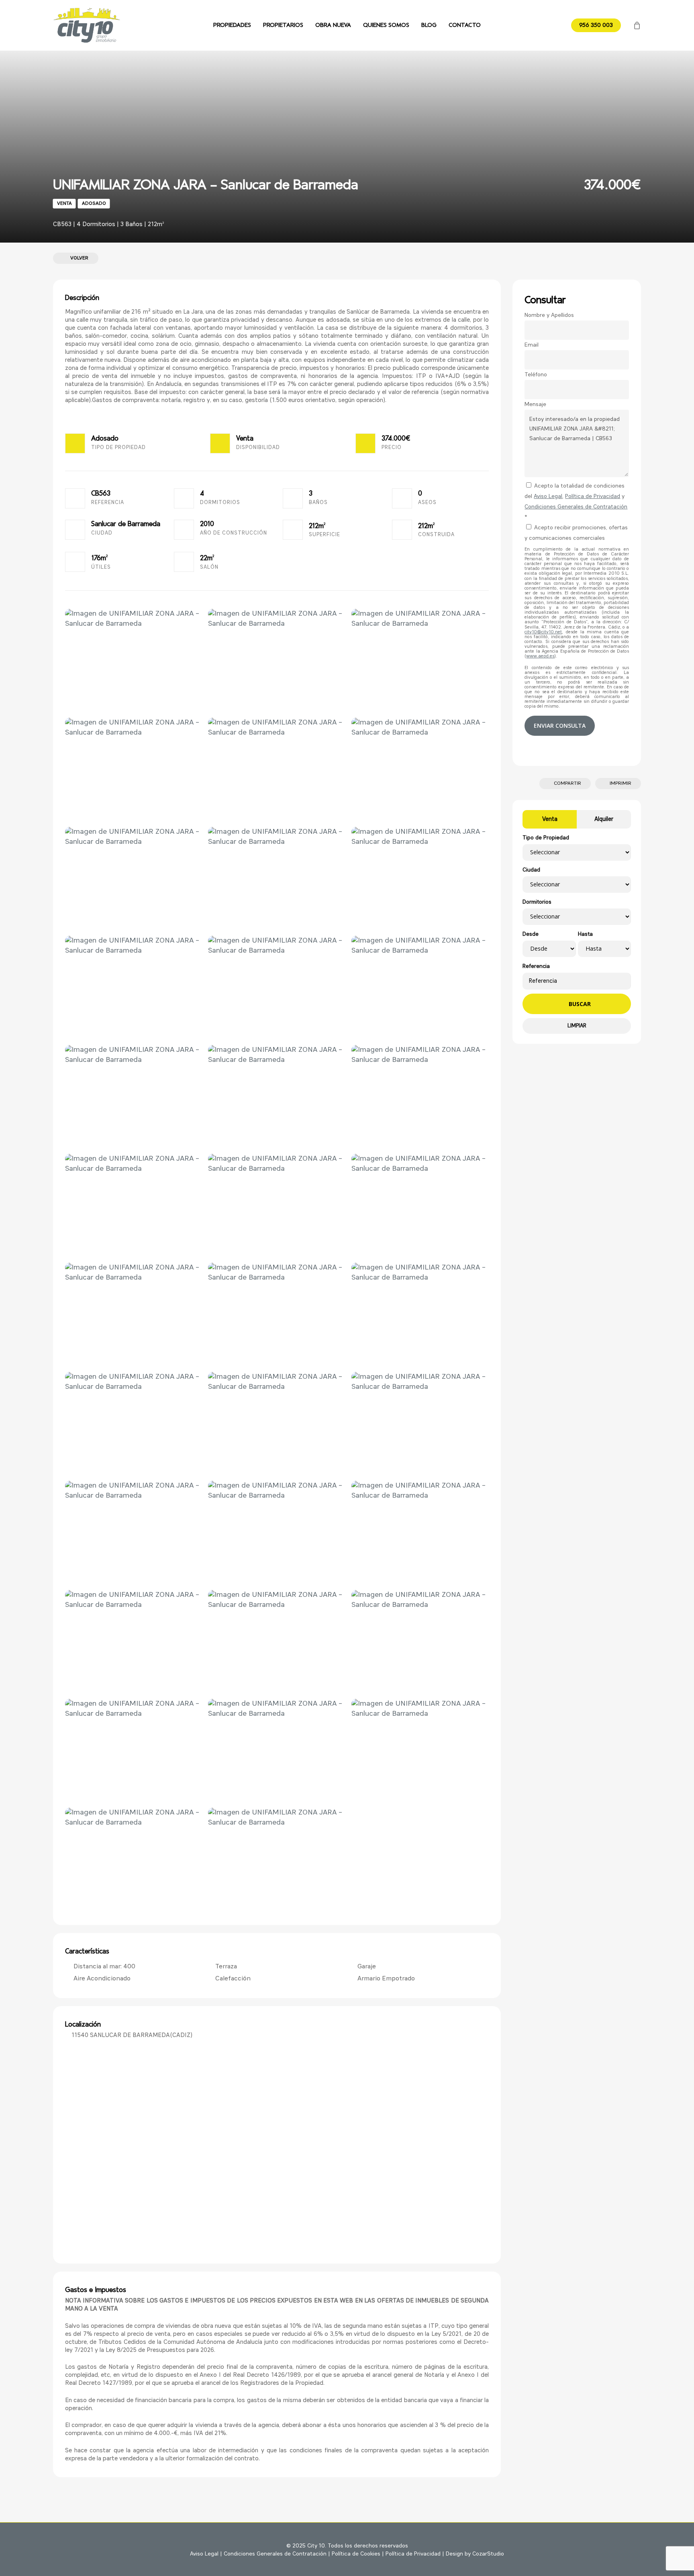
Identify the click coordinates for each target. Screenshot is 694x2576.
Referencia (536, 967)
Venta (550, 819)
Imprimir (620, 784)
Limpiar (577, 1026)
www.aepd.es (540, 656)
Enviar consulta (560, 726)
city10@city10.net (543, 632)
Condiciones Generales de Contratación (576, 507)
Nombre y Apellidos (549, 315)
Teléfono (536, 375)
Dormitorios (537, 902)
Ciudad (531, 870)
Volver (78, 258)
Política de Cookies (356, 2554)
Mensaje (535, 404)
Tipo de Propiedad (546, 838)
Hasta (585, 934)
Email (532, 345)
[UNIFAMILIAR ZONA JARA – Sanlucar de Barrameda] (134, 660)
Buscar (579, 1004)
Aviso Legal (548, 496)
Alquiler (604, 819)
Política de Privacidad (593, 496)
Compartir (567, 784)
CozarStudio (488, 2554)
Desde (531, 934)
